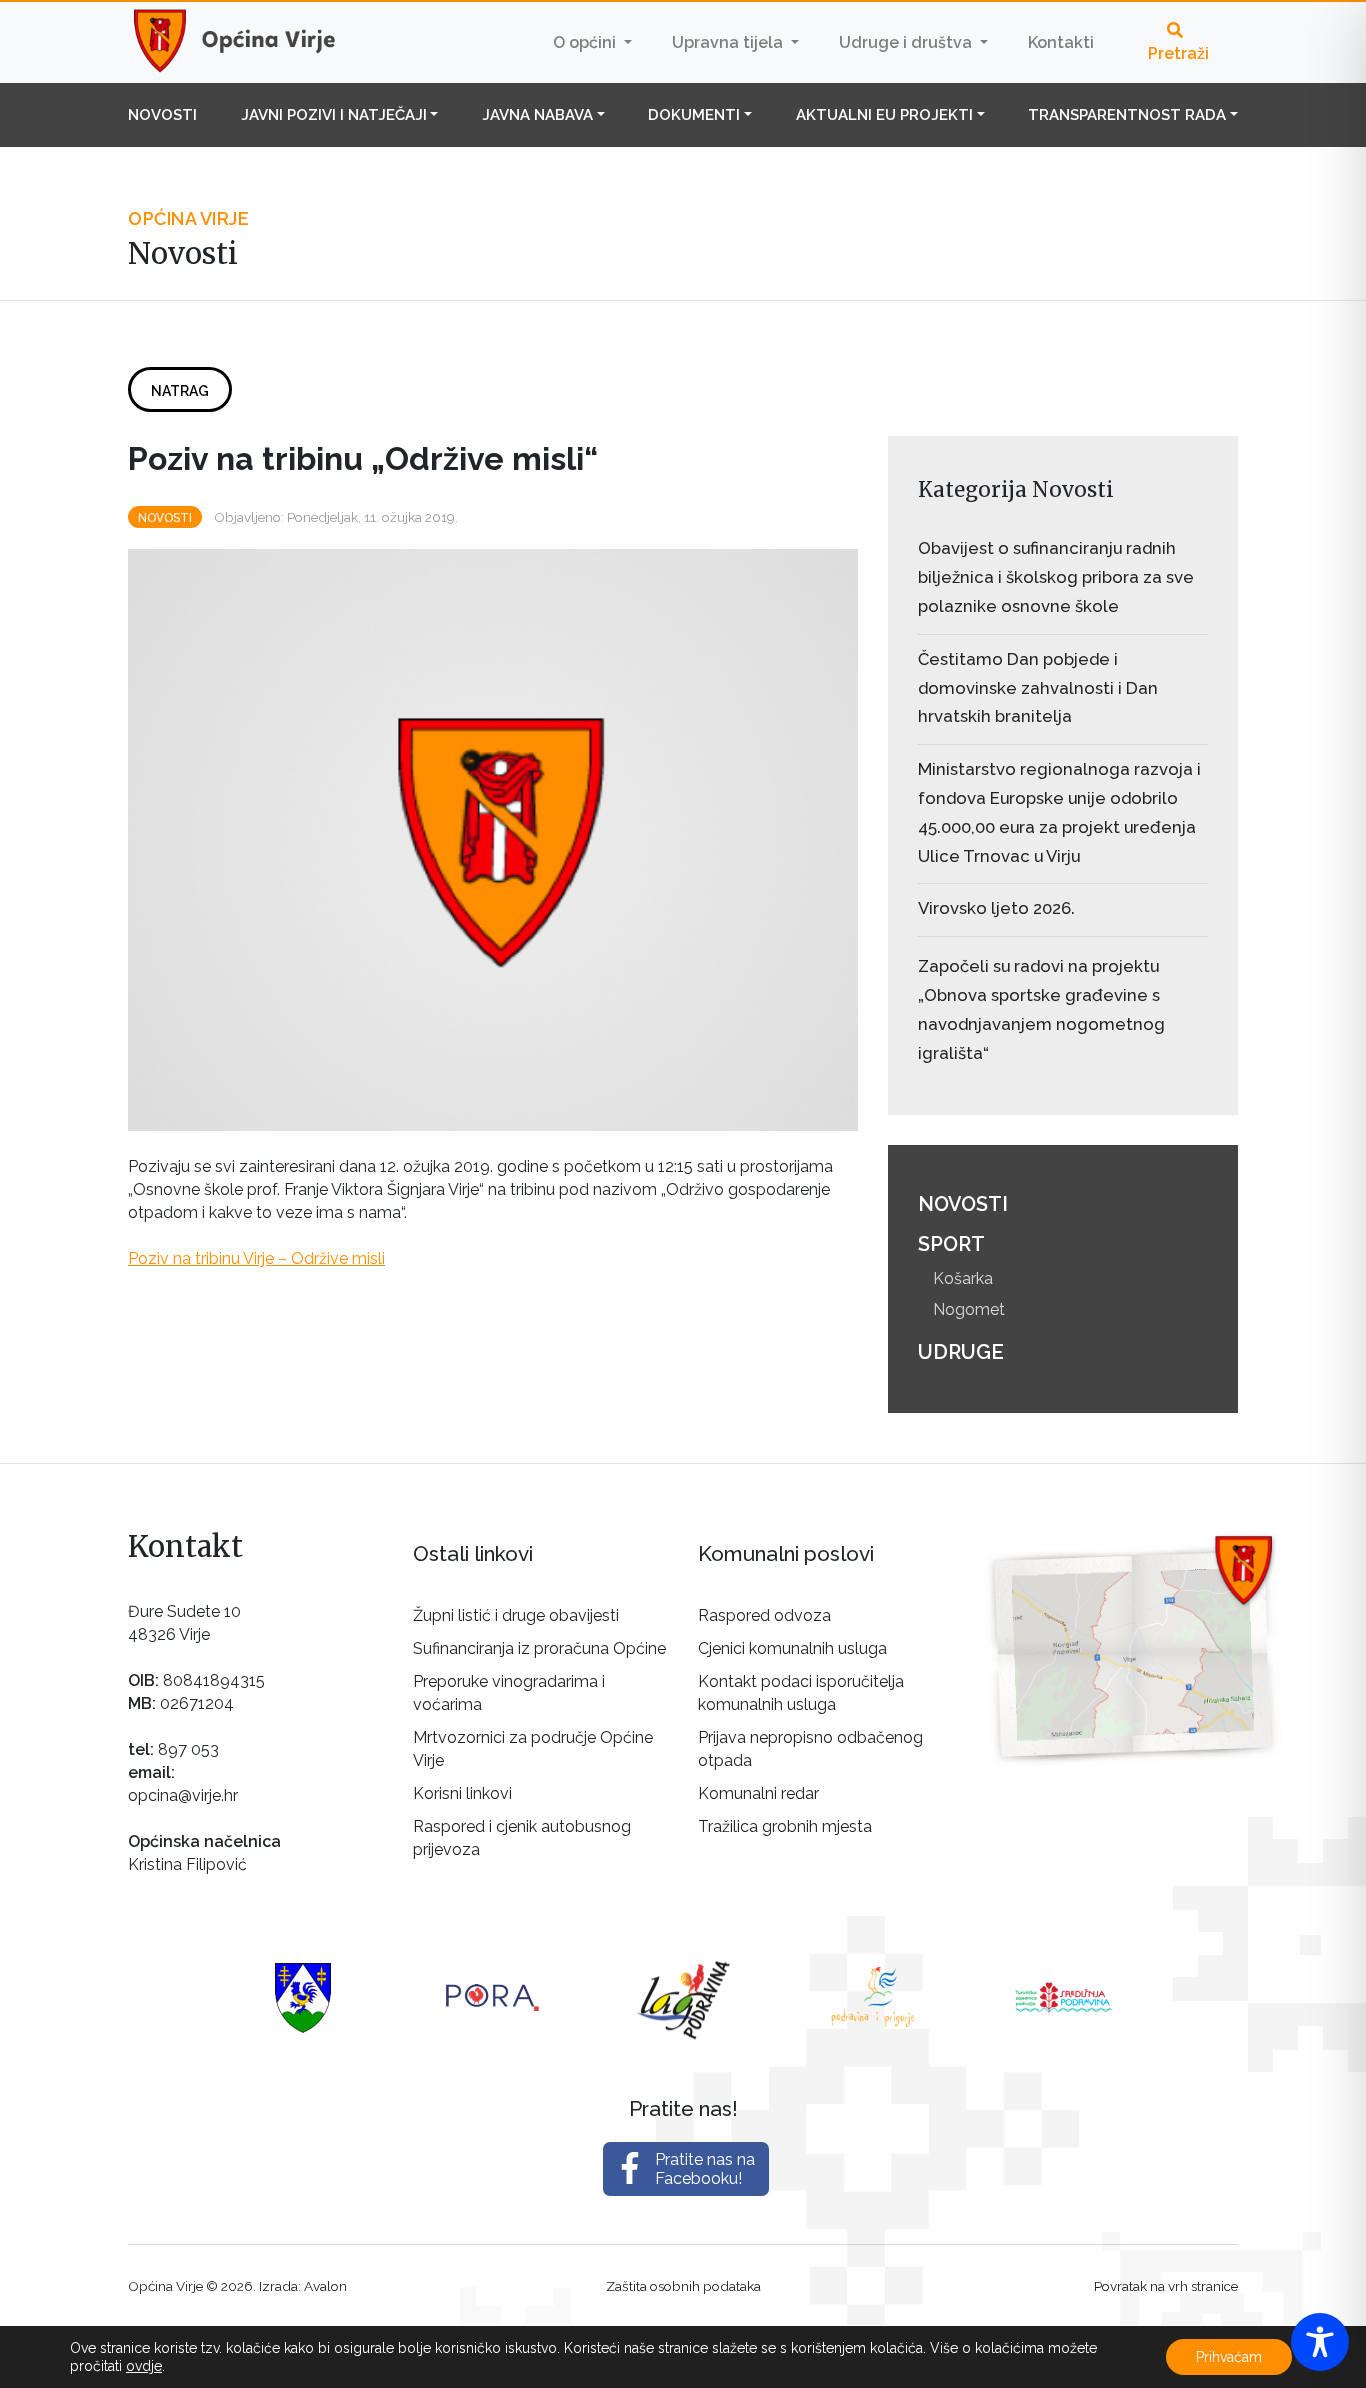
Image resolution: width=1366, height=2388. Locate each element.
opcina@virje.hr (183, 1795)
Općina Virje (253, 42)
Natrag (180, 391)
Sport (951, 1244)
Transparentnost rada (1127, 115)
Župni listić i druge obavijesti (516, 1615)
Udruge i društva (907, 42)
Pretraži (1178, 53)
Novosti (162, 115)
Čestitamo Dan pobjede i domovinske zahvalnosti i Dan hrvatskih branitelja (1038, 688)
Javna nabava (537, 115)
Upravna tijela (729, 42)
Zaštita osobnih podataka (683, 2286)
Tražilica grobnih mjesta (785, 1826)
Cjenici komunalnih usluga (792, 1648)
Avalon (325, 2286)
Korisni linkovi (462, 1793)
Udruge (961, 1352)
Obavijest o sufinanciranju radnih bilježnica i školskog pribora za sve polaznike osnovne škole (1056, 577)
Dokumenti (694, 115)
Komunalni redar (758, 1793)
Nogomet (969, 1309)
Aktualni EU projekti (884, 115)
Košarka (963, 1278)
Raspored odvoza (764, 1615)
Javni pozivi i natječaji (334, 115)
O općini (586, 42)
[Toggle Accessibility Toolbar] (1320, 2342)
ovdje (144, 2366)
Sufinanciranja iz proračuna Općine (539, 1648)
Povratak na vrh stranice (1166, 2286)
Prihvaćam (1229, 2357)
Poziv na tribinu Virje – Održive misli (256, 1258)
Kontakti (1061, 42)
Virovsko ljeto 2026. (996, 908)
